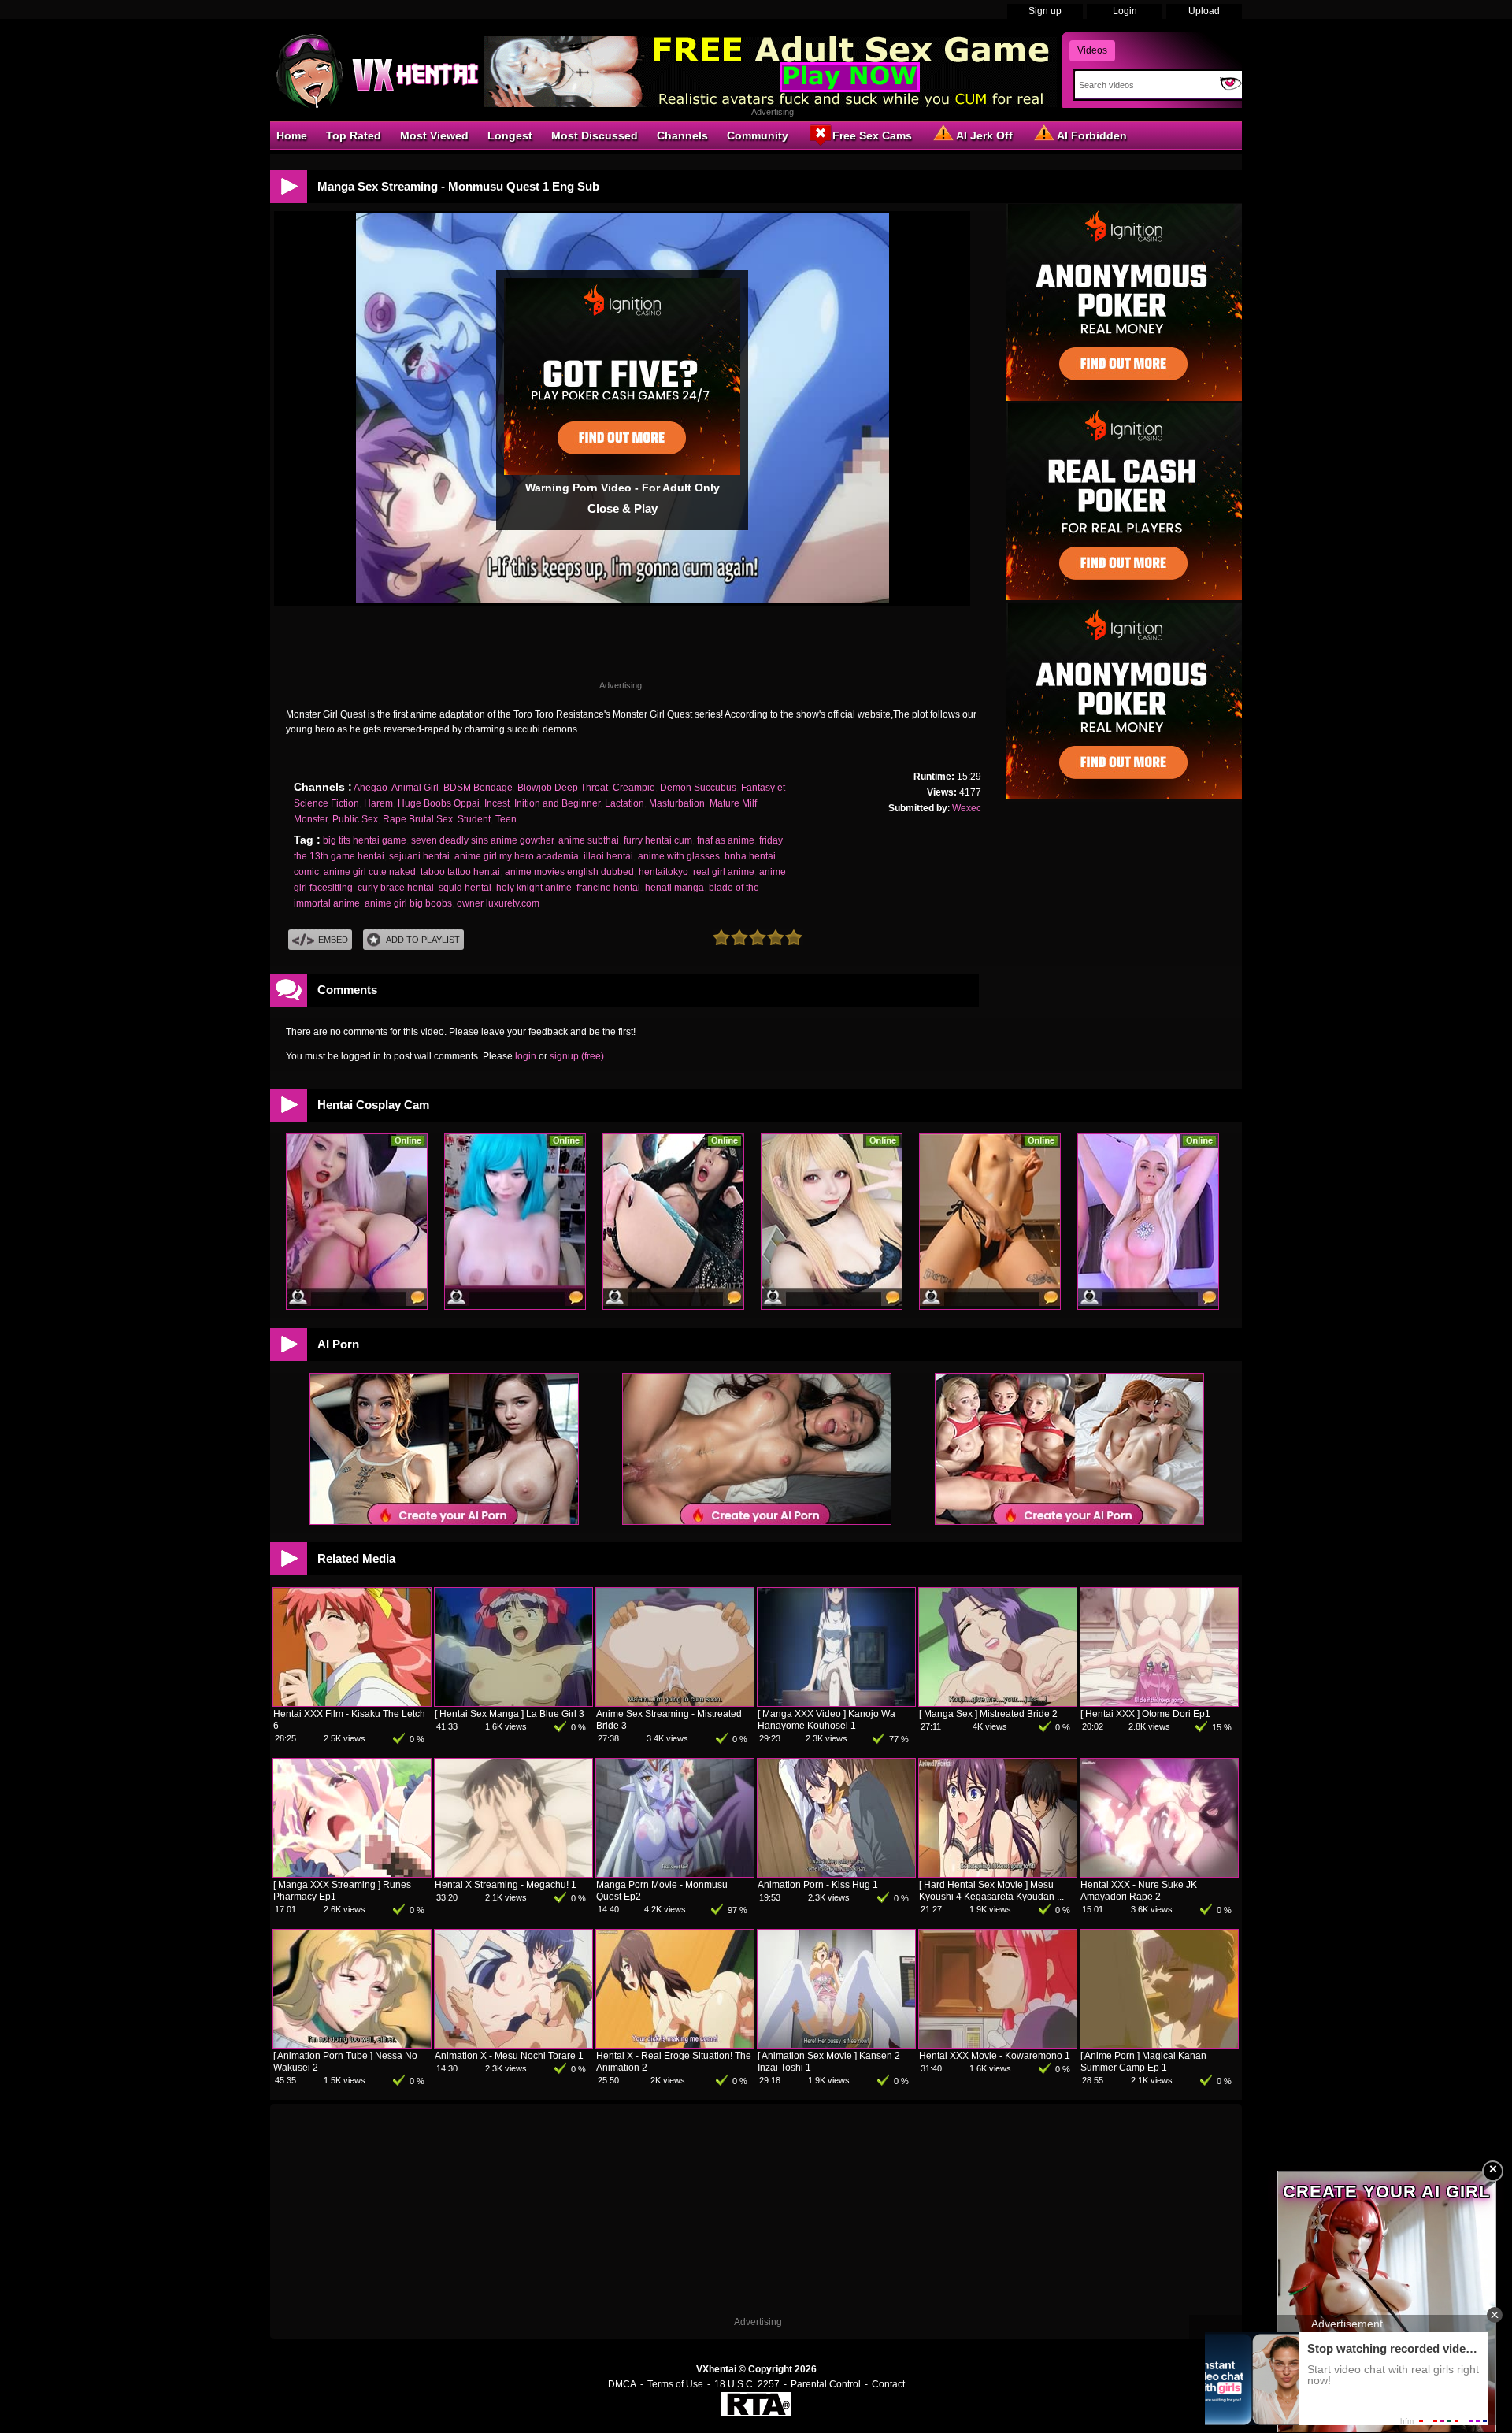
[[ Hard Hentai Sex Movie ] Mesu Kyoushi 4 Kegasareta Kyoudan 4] (998, 1874)
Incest (497, 803)
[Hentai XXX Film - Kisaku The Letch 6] (352, 1703)
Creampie (634, 788)
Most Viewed (434, 135)
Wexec (967, 808)
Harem (378, 803)
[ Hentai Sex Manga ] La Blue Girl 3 (510, 1714)
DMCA (622, 2384)
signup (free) (577, 1056)
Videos (1092, 50)
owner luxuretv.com (498, 903)
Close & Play (623, 508)
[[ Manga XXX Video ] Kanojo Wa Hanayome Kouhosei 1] (836, 1703)
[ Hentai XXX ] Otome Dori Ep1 (1145, 1714)
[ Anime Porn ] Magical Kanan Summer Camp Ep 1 (1143, 2062)
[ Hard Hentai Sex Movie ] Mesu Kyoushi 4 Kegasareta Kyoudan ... (991, 1891)
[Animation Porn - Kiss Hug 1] (836, 1874)
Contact (888, 2384)
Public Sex (355, 819)
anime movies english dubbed (569, 872)
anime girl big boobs (408, 903)
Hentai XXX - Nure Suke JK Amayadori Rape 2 (1139, 1891)
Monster (311, 819)
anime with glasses (679, 856)
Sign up (1045, 11)
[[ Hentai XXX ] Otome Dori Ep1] (1159, 1703)
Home (292, 135)
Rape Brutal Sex (418, 819)
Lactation (624, 803)
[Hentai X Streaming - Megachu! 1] (513, 1874)
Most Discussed (595, 135)
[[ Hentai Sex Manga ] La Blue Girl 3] (513, 1703)
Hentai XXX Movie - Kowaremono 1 (995, 2056)
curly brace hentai (396, 888)
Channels (682, 135)
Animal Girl (415, 788)
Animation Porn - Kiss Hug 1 (818, 1885)
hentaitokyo (663, 872)
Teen (506, 819)
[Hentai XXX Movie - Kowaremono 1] (998, 2045)
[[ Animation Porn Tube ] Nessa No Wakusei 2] (352, 2045)
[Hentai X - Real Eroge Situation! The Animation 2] (675, 2045)
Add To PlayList (423, 940)
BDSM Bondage (478, 788)
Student (474, 819)
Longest (510, 135)
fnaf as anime (726, 840)
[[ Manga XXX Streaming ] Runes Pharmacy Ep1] (352, 1874)
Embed (333, 940)
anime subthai (589, 840)
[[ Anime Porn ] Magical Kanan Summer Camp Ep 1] (1159, 2045)
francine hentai (608, 888)
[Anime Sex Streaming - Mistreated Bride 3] (675, 1703)
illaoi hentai (608, 856)
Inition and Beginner (557, 803)
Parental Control (826, 2384)
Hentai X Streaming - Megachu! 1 (506, 1885)
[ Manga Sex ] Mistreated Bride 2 (988, 1714)
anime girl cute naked (370, 872)
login (526, 1056)
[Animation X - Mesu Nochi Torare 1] (513, 2045)
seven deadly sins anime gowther (482, 840)
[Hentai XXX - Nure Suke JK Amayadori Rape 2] (1159, 1874)
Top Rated (354, 135)
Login (1125, 11)
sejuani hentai (419, 856)
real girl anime (724, 872)
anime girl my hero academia (517, 856)
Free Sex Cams (872, 135)
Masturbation (677, 803)
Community (758, 135)
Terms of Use (675, 2384)
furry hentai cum (658, 840)
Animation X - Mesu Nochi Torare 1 (509, 2056)
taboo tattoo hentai (460, 872)
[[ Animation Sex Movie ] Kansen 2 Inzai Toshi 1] (836, 2045)
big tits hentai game (365, 840)
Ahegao (371, 788)
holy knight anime (534, 888)
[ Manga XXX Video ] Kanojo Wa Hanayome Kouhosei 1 (826, 1720)
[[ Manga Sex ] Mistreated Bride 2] (998, 1703)
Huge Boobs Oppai (439, 803)
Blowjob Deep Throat (563, 788)
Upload (1204, 11)
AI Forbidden (1092, 135)
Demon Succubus (698, 788)
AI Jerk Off (984, 135)
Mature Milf (733, 803)
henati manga (674, 888)
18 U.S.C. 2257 (747, 2384)
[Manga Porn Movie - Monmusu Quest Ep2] (675, 1874)
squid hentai (465, 888)
